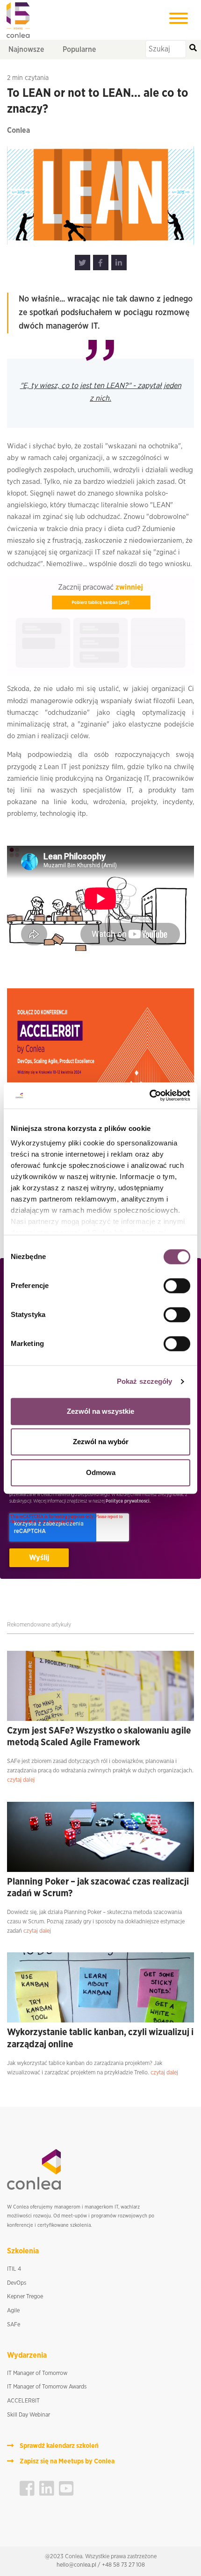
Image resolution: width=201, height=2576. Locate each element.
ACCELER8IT (23, 2401)
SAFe (14, 2325)
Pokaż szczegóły (145, 1381)
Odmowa (101, 1472)
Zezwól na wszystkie (100, 1411)
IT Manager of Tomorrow (37, 2373)
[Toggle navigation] (179, 20)
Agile (13, 2311)
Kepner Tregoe (25, 2297)
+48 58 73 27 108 (123, 2565)
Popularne (79, 50)
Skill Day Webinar (29, 2415)
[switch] (177, 1286)
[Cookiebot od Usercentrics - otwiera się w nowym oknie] (149, 1095)
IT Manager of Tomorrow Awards (47, 2387)
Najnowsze (26, 50)
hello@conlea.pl (76, 2565)
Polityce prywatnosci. (128, 1501)
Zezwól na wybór (101, 1442)
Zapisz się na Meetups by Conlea (67, 2461)
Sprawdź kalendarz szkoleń (59, 2446)
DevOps (17, 2283)
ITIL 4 (14, 2269)
